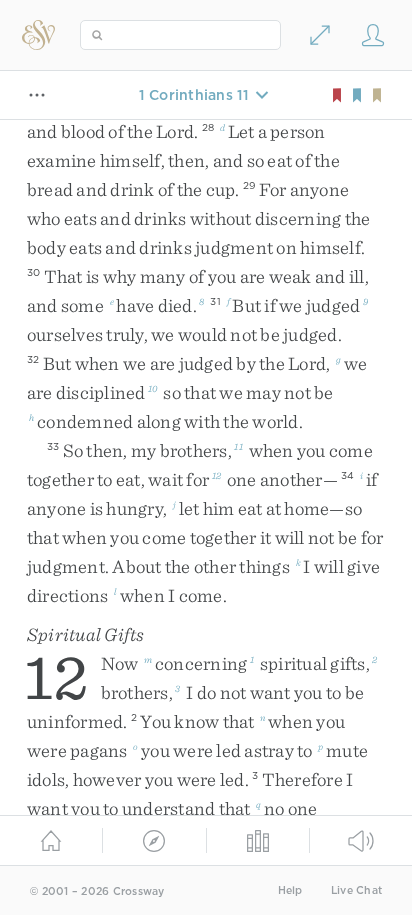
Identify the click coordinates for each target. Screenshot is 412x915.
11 (238, 446)
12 (217, 475)
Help (290, 890)
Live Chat (356, 890)
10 (153, 388)
